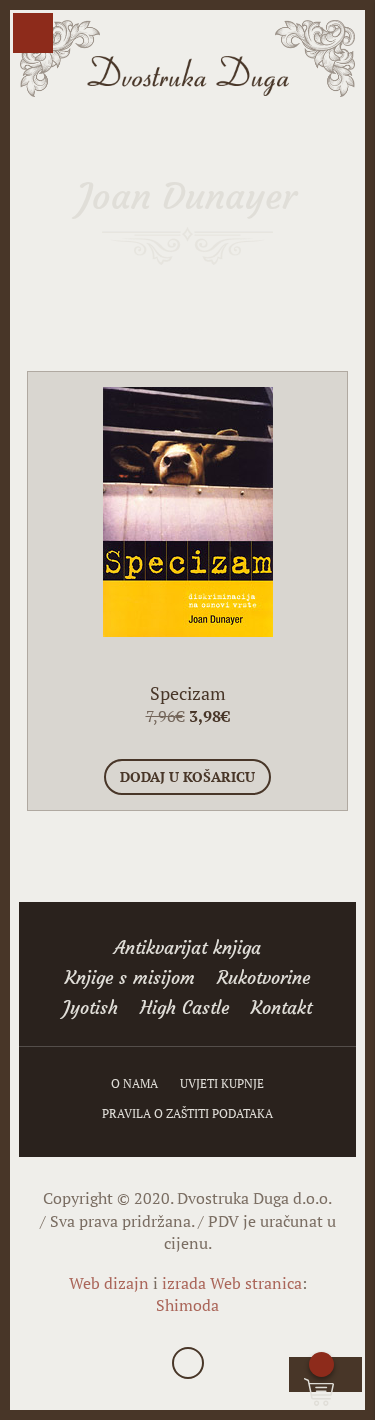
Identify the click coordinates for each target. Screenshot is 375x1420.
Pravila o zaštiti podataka (187, 1114)
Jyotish (90, 1010)
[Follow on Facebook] (188, 1363)
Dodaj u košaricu (187, 776)
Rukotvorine (263, 980)
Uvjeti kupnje (222, 1084)
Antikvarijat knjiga (187, 950)
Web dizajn (109, 1283)
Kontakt (281, 1010)
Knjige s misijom (130, 980)
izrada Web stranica (232, 1283)
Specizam (188, 693)
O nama (134, 1084)
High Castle (184, 1010)
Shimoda (187, 1305)
